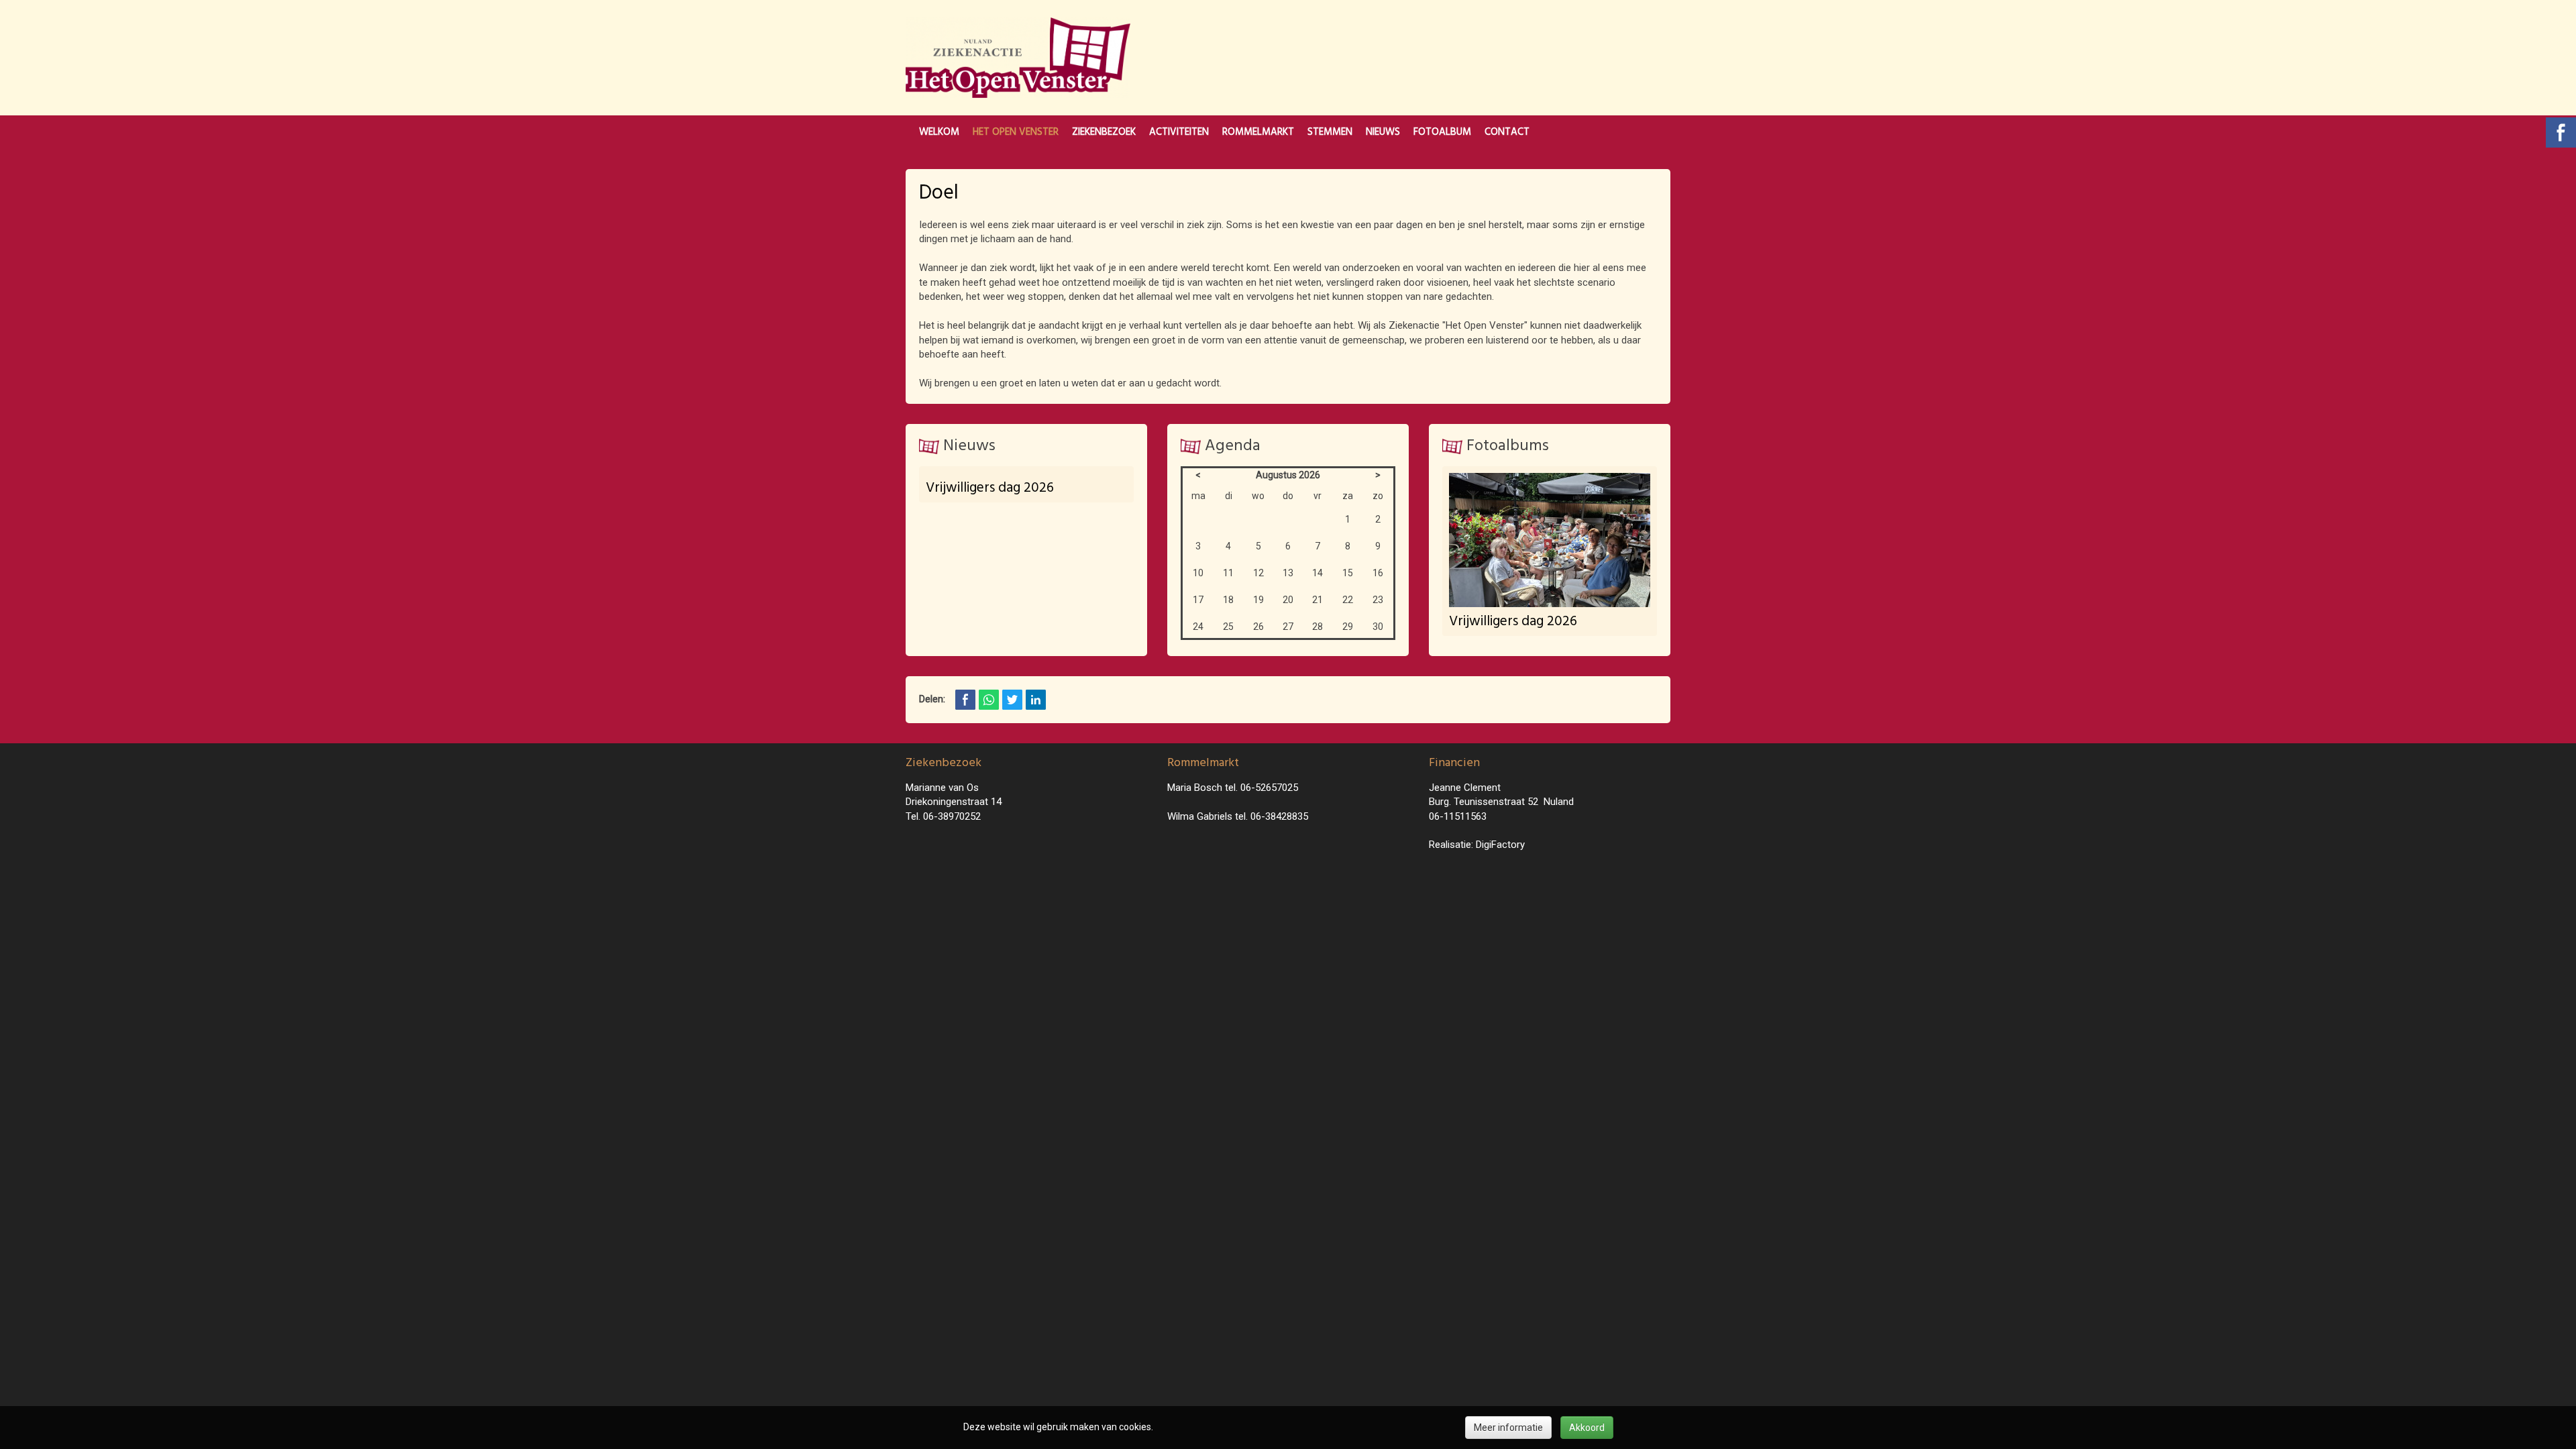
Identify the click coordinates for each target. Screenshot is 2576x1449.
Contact (1507, 132)
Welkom (939, 132)
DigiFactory (1500, 845)
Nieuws (1383, 132)
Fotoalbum (1442, 132)
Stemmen (1330, 132)
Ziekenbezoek (1104, 132)
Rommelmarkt (1258, 132)
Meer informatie (1508, 1428)
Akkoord (1587, 1428)
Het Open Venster (1016, 132)
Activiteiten (1179, 132)
